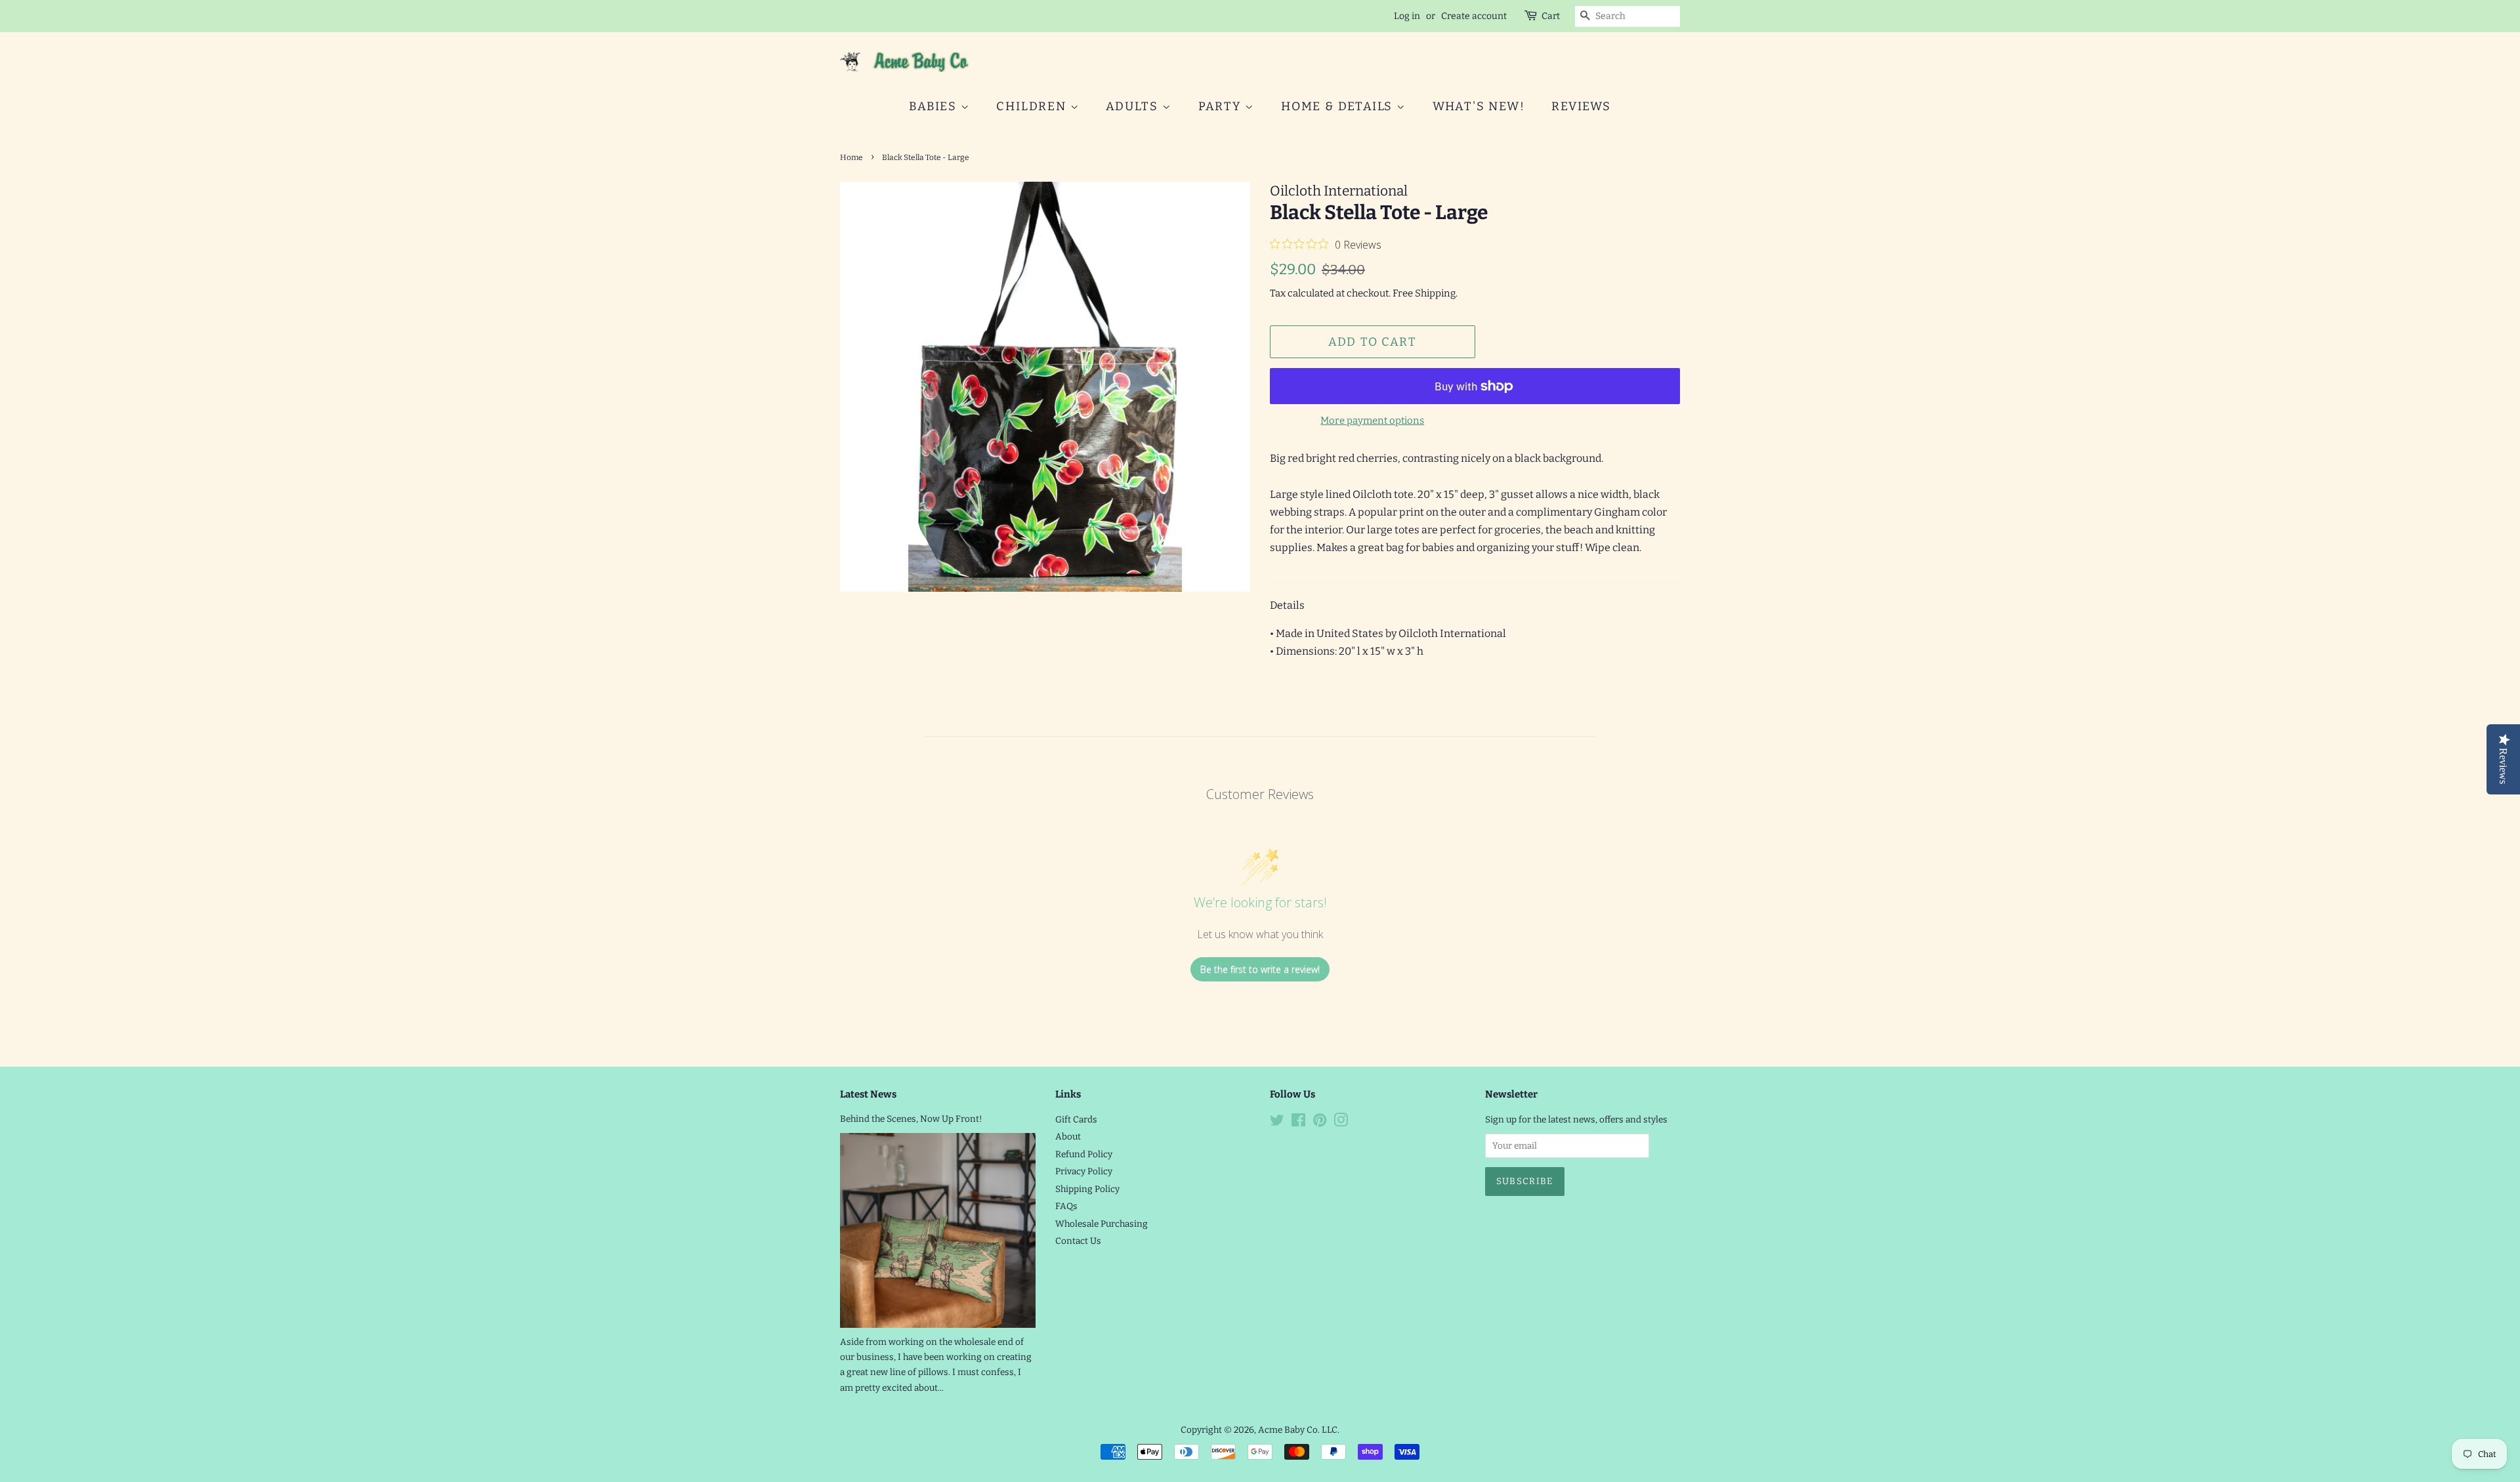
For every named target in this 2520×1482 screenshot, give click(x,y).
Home (851, 157)
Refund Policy (1084, 1154)
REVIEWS (1581, 106)
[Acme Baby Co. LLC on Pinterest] (1320, 1123)
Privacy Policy (1084, 1171)
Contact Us (1078, 1241)
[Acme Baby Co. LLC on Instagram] (1341, 1123)
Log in (1407, 16)
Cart (1551, 16)
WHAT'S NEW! (1479, 106)
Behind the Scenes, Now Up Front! (911, 1119)
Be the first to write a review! (1260, 969)
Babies (935, 106)
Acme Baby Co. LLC (1298, 1430)
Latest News (868, 1094)
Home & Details (1339, 106)
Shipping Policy (1087, 1189)
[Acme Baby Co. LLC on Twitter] (1277, 1123)
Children (1033, 106)
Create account (1474, 16)
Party (1222, 106)
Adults (1134, 106)
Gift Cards (1076, 1120)
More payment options (1372, 421)
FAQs (1066, 1206)
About (1068, 1137)
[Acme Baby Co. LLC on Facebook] (1298, 1123)
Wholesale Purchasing (1102, 1224)
